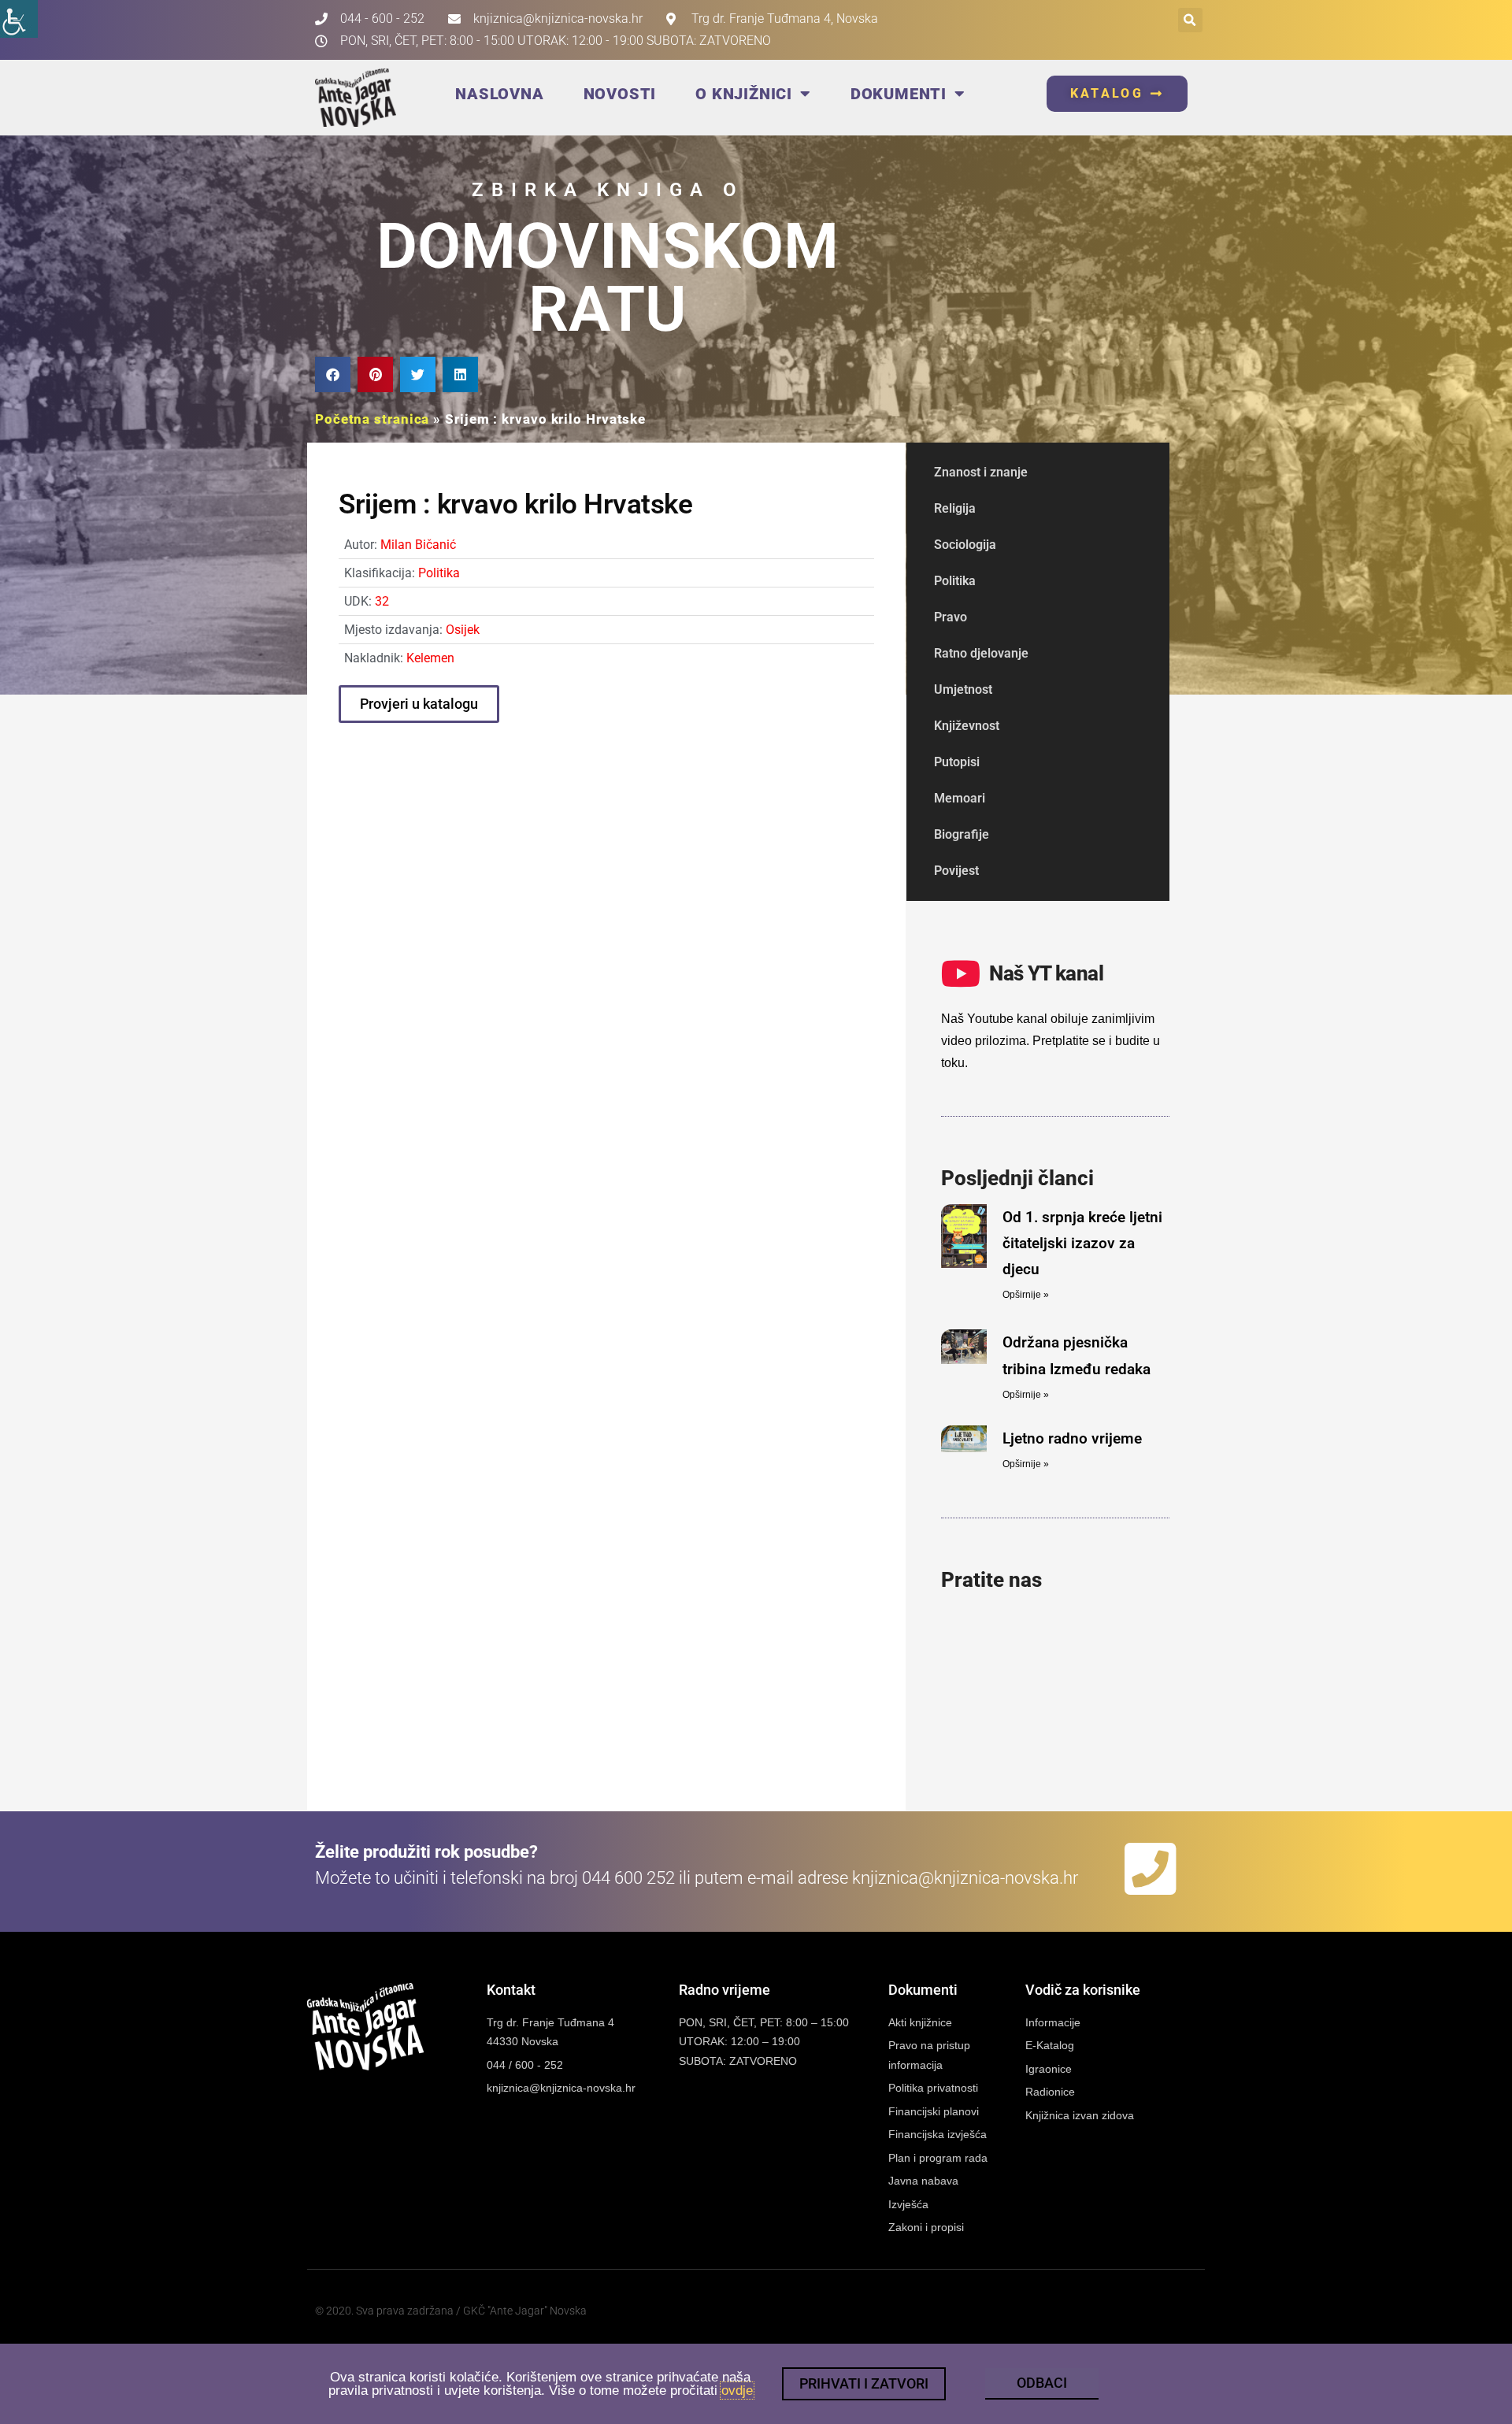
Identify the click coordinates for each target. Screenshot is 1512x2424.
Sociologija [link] (965, 545)
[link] (19, 19)
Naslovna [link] (499, 94)
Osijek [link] (463, 630)
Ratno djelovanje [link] (981, 653)
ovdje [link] (737, 2391)
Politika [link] (439, 573)
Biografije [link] (962, 834)
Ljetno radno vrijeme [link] (1072, 1438)
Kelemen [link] (430, 658)
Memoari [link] (960, 798)
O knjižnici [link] (744, 94)
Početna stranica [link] (372, 419)
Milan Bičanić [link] (418, 545)
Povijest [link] (956, 871)
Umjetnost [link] (963, 689)
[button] (1190, 20)
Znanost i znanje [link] (981, 472)
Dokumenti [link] (899, 94)
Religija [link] (955, 508)
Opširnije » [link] (1026, 1295)
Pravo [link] (951, 617)
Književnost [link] (967, 726)
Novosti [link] (620, 94)
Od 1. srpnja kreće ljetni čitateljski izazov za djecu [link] (1082, 1244)
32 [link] (382, 601)
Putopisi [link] (957, 762)
